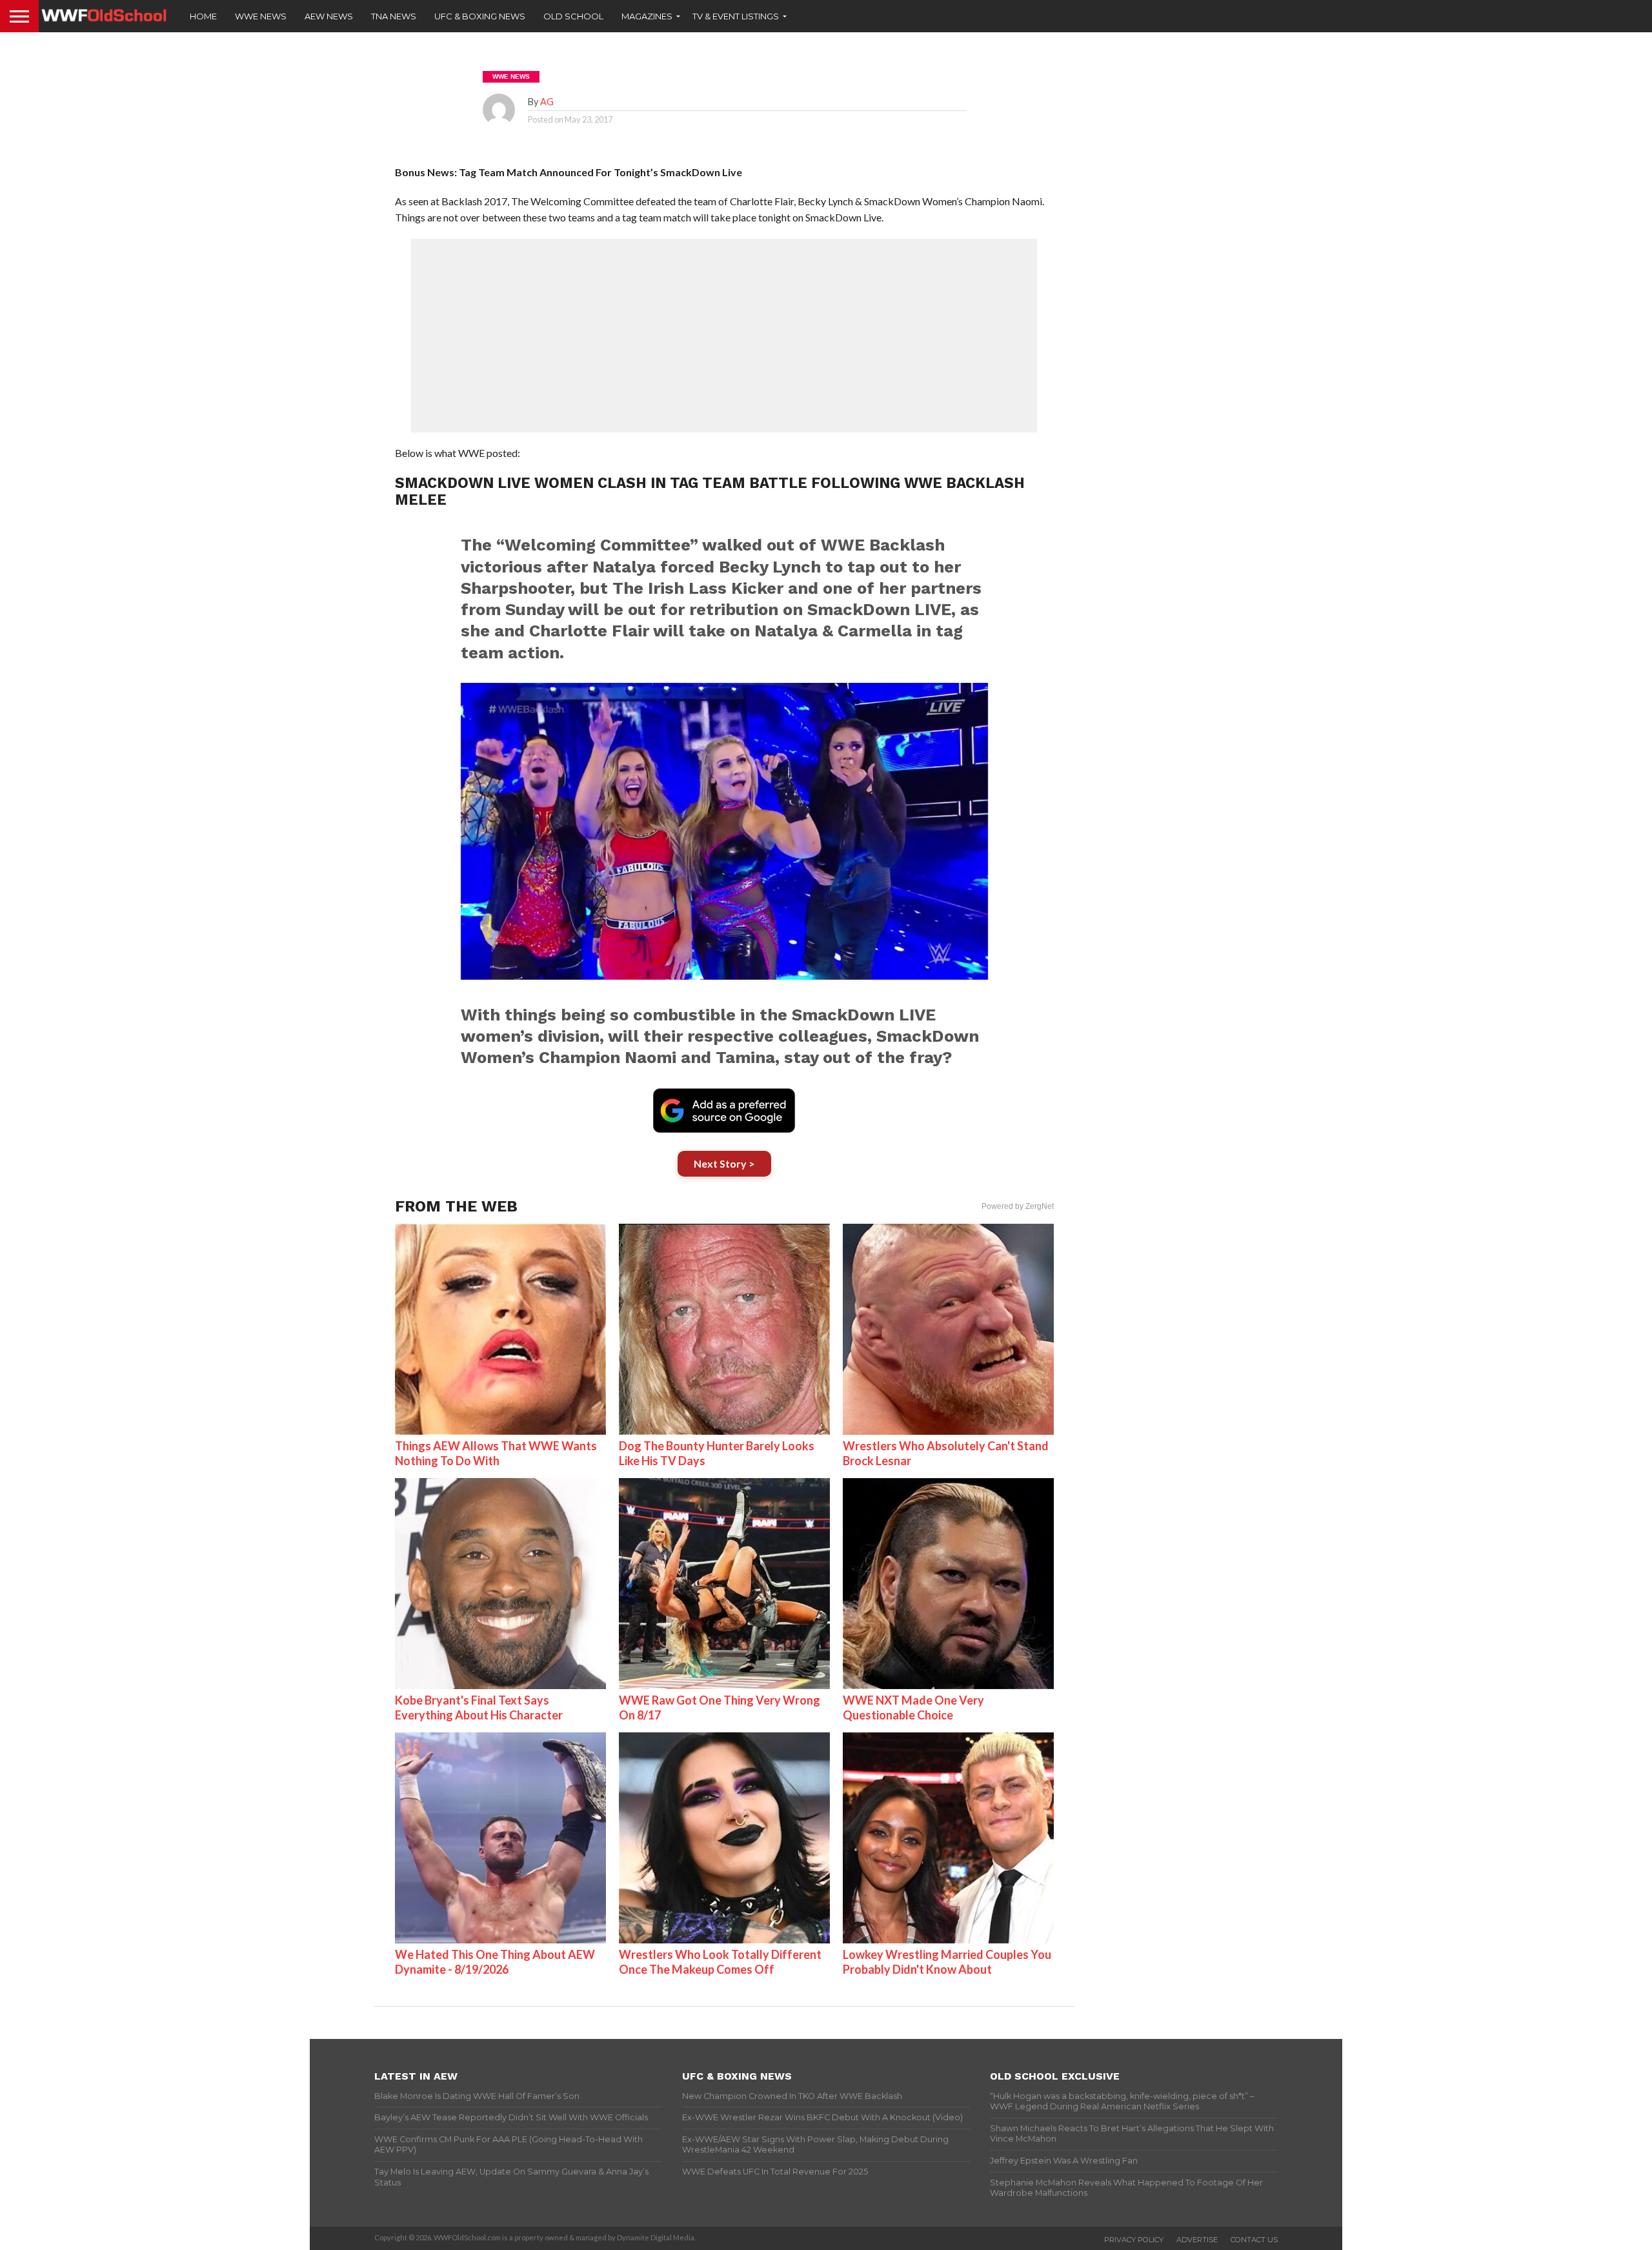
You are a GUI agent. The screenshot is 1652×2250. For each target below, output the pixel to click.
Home (203, 16)
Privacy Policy (1134, 2240)
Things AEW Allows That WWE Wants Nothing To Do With (496, 1453)
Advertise (1197, 2240)
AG (547, 102)
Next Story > (724, 1163)
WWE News (261, 16)
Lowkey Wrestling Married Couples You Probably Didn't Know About (947, 1962)
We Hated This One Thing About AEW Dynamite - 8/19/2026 (495, 1962)
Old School (573, 16)
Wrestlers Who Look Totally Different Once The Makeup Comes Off (720, 1962)
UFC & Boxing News (480, 16)
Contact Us (1254, 2240)
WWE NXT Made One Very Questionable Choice (913, 1708)
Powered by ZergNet (1018, 1206)
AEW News (329, 16)
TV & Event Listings (736, 16)
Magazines (647, 16)
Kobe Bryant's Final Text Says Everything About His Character (479, 1708)
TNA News (394, 16)
